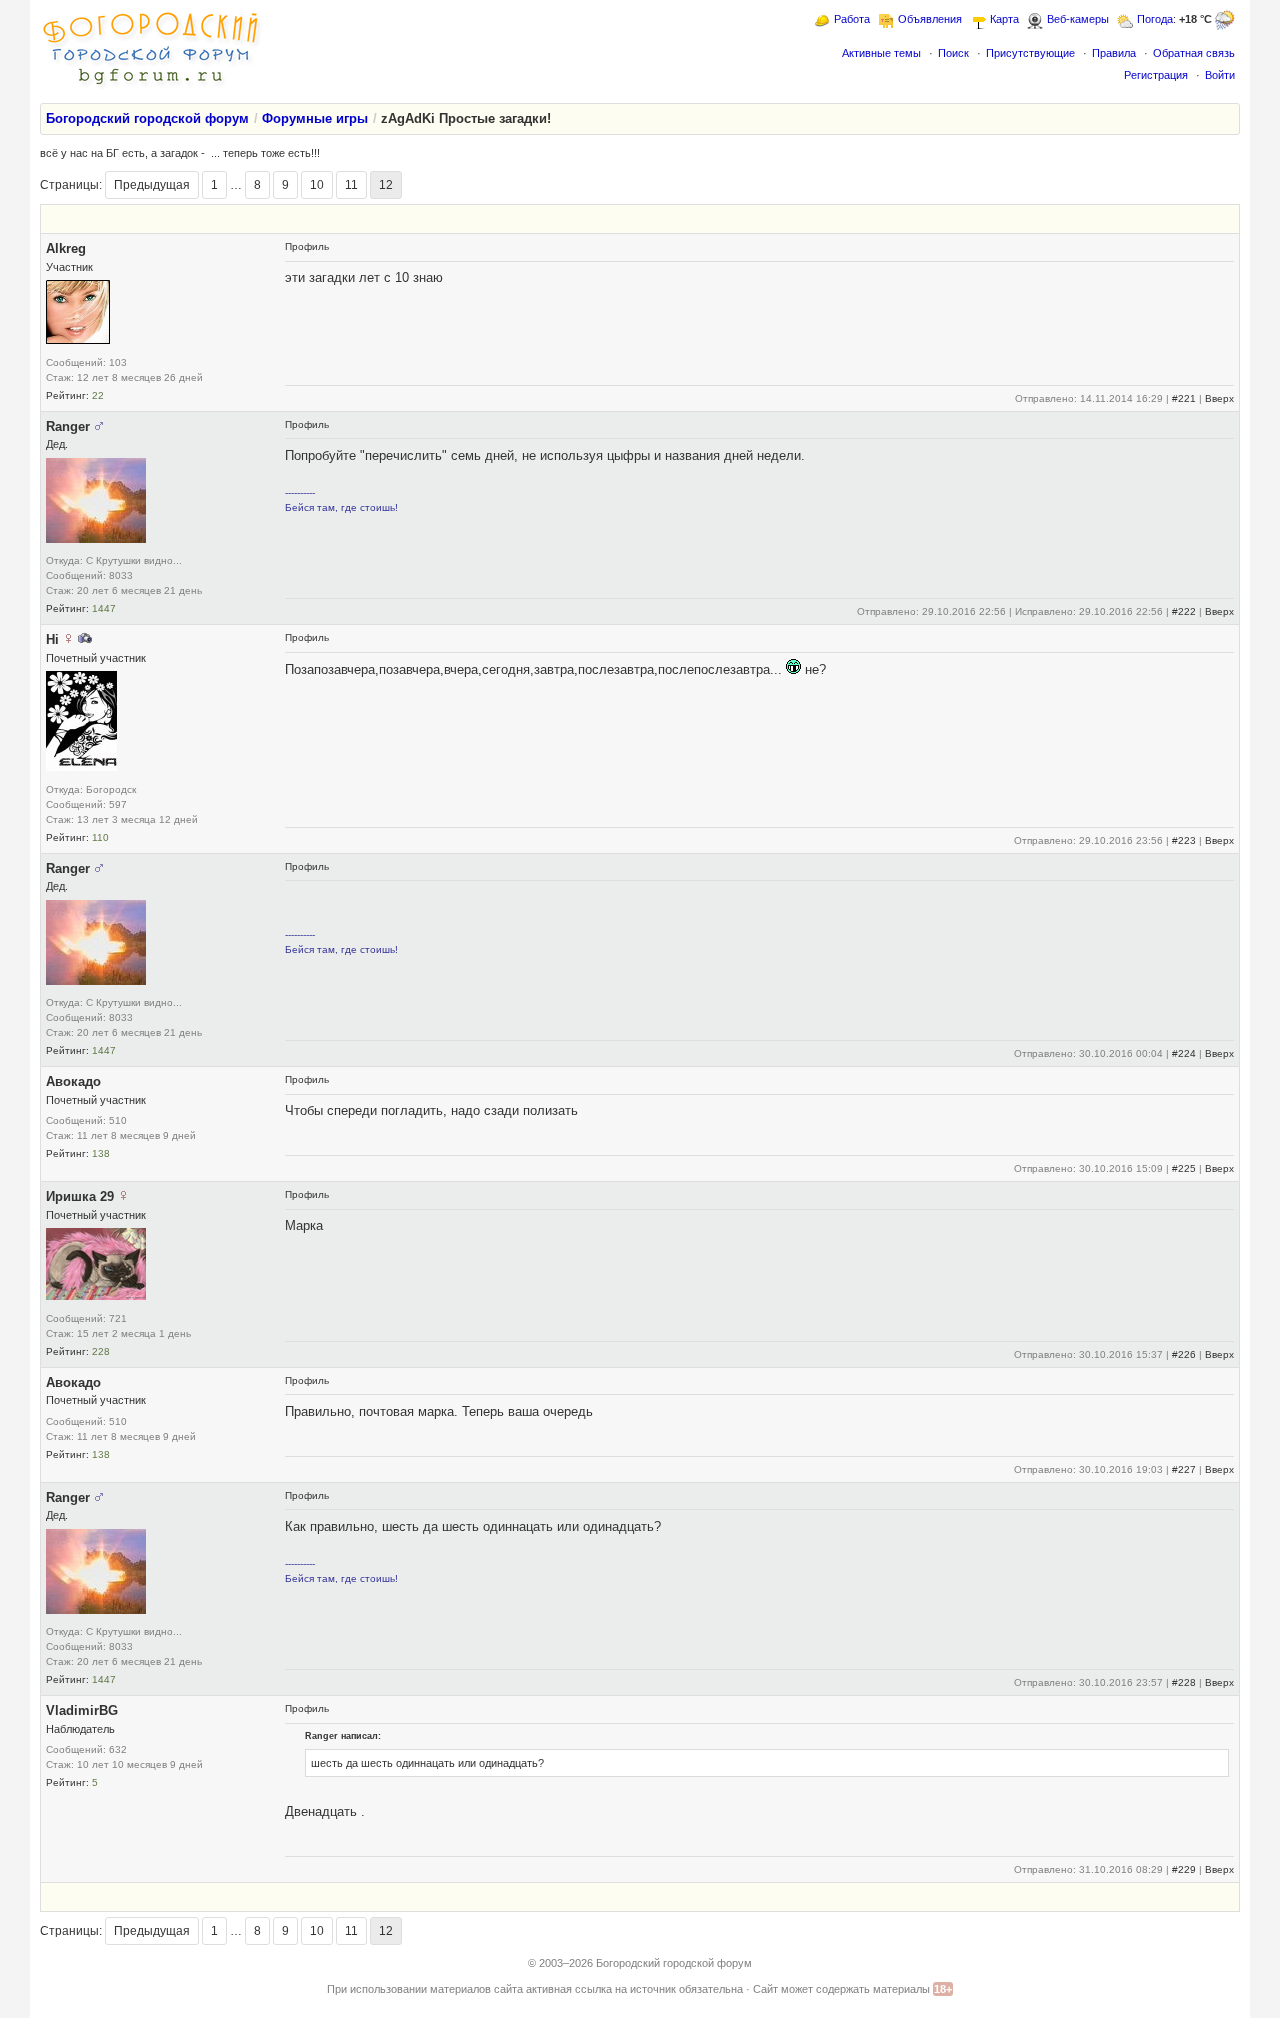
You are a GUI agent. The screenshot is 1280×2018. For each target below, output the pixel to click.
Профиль (307, 246)
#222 (1184, 611)
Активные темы (881, 53)
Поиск (953, 53)
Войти (1220, 75)
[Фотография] (85, 639)
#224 (1184, 1053)
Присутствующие (1030, 53)
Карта (1004, 19)
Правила (1114, 53)
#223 (1184, 840)
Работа (852, 19)
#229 (1184, 1869)
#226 (1184, 1354)
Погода (1155, 19)
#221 (1184, 398)
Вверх (1219, 398)
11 (351, 185)
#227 (1184, 1469)
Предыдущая (152, 185)
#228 (1184, 1682)
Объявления (930, 19)
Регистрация (1156, 75)
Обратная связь (1194, 53)
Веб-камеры (1078, 19)
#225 (1184, 1168)
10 (317, 185)
